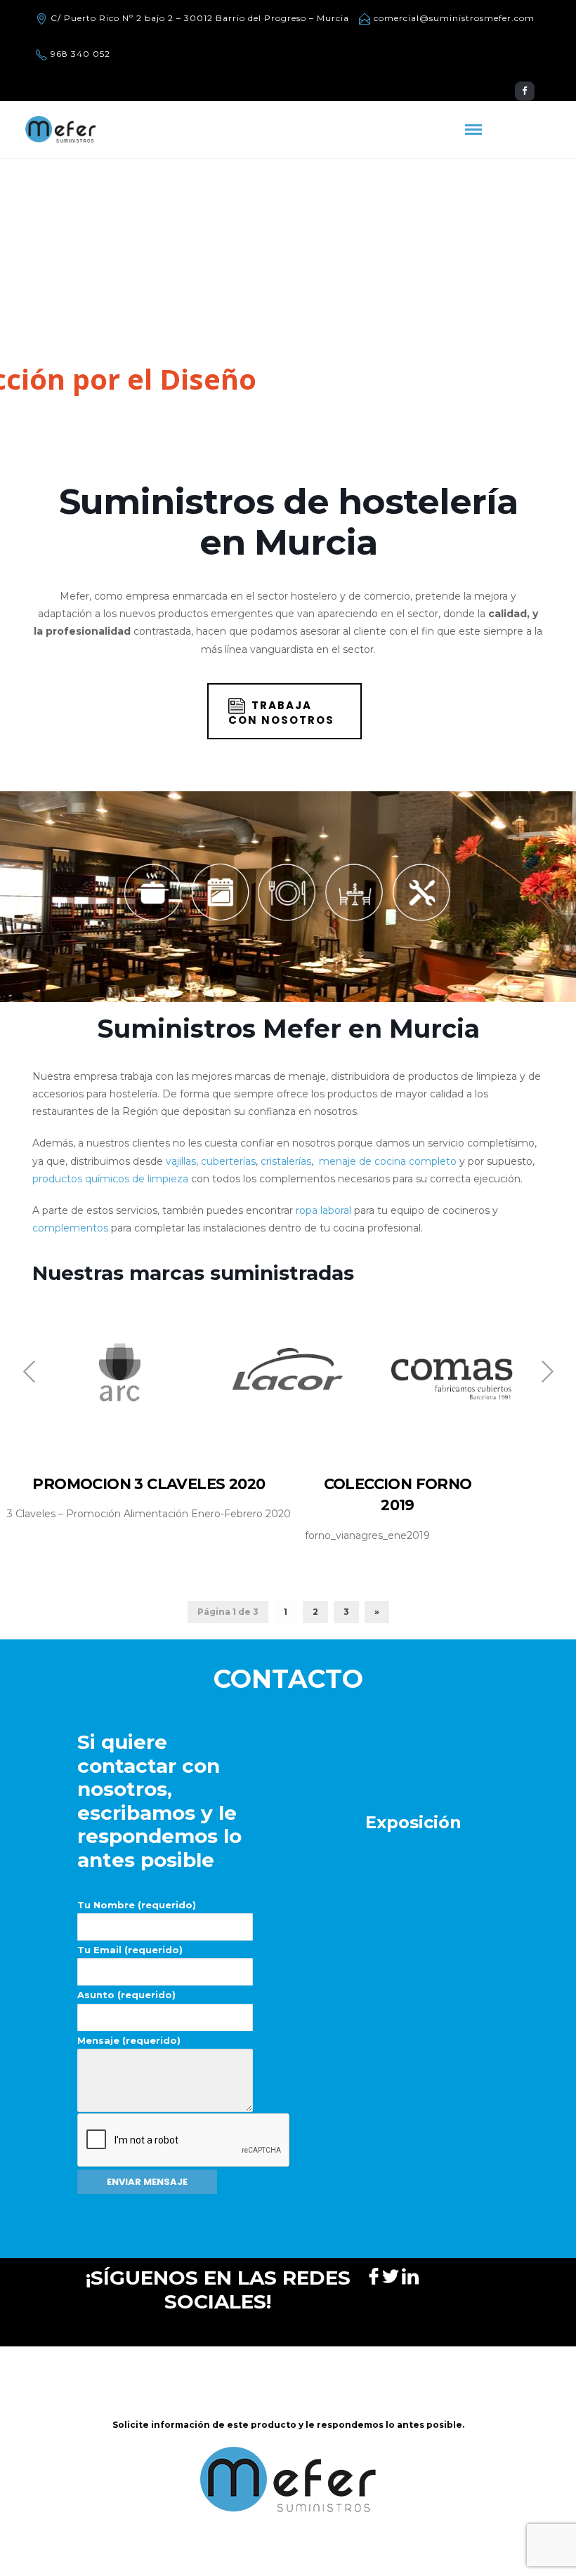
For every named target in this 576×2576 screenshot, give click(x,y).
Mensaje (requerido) (129, 2040)
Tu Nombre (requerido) (137, 1905)
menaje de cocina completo (388, 1161)
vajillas (181, 1161)
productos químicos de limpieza (110, 1179)
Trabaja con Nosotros (281, 713)
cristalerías (286, 1161)
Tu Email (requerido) (130, 1950)
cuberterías (228, 1161)
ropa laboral (323, 1210)
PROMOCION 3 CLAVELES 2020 (149, 1484)
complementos (70, 1228)
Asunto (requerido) (126, 1995)
